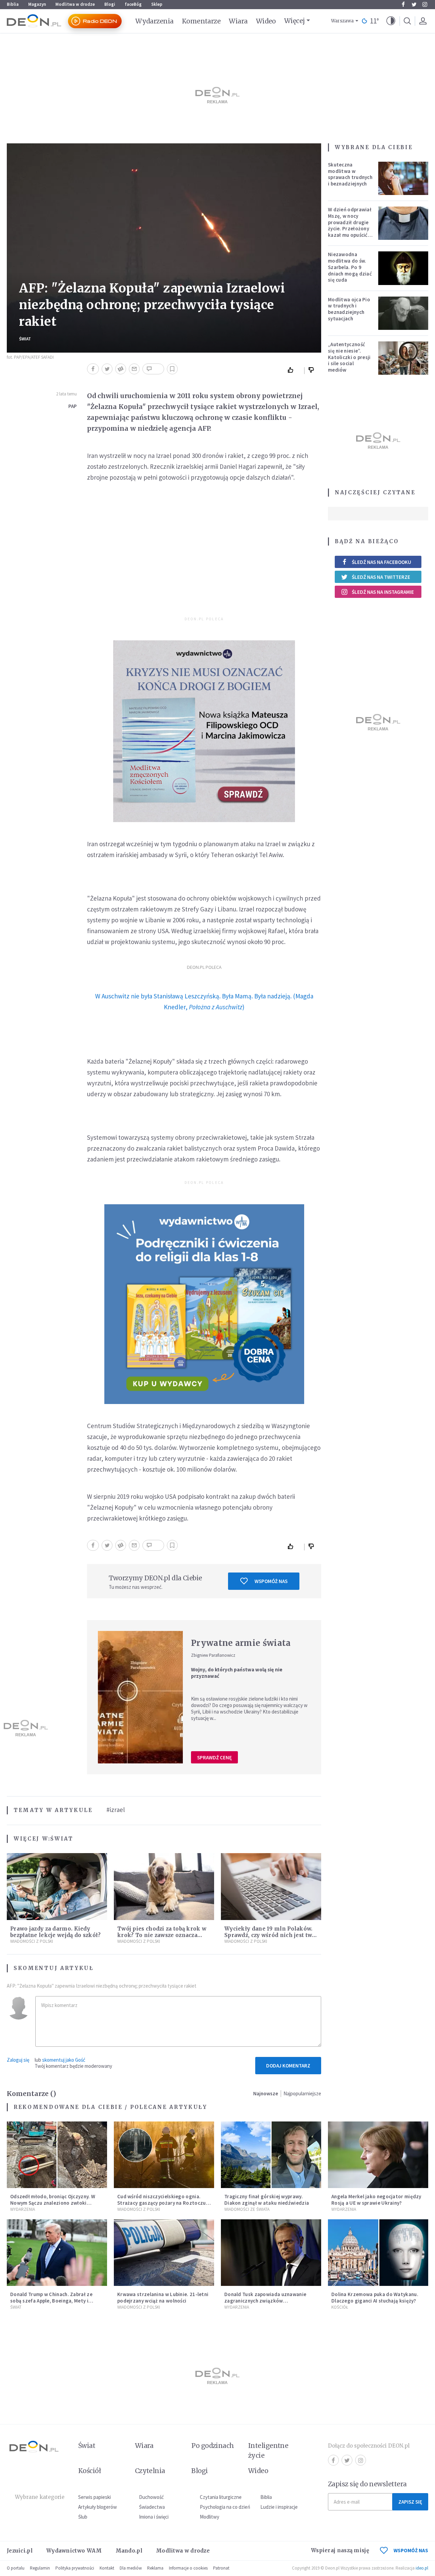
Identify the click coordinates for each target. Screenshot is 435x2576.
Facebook (403, 4)
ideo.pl (422, 2568)
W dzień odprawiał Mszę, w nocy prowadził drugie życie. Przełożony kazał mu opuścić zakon (350, 225)
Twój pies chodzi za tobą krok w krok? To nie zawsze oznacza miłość (162, 1935)
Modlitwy (210, 2517)
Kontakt (107, 2568)
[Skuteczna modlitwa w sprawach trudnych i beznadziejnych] (403, 178)
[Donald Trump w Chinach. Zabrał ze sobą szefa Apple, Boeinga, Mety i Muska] (57, 2253)
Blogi (110, 4)
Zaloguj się (18, 2060)
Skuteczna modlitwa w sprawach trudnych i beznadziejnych (350, 174)
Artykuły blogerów (98, 2507)
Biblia (13, 4)
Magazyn (37, 4)
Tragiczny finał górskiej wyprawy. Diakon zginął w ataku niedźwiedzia (267, 2200)
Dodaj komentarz (288, 2066)
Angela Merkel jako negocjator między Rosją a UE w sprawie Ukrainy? (376, 2200)
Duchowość (151, 2497)
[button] (391, 21)
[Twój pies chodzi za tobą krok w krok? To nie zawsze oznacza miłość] (164, 1887)
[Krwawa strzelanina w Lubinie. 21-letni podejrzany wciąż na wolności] (164, 2253)
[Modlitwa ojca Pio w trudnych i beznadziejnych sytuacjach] (403, 313)
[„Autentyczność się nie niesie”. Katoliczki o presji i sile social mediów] (403, 358)
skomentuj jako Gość (64, 2060)
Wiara (238, 21)
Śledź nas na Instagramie (383, 592)
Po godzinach (213, 2446)
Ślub (83, 2517)
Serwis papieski (94, 2497)
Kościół (340, 2307)
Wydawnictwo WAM (74, 2551)
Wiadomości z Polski (32, 1941)
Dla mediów (131, 2568)
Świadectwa (152, 2507)
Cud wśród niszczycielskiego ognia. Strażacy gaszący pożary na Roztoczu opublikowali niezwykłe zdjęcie (162, 2203)
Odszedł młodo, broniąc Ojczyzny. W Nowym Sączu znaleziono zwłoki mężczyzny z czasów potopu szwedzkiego (53, 2206)
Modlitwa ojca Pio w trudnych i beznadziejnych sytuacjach (349, 309)
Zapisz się (410, 2502)
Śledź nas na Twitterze (381, 577)
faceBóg (133, 4)
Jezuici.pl (20, 2551)
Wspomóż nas (271, 1581)
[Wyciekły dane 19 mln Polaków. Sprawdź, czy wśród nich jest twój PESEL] (271, 1887)
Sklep (157, 4)
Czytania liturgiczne (221, 2497)
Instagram (425, 4)
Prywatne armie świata (241, 1643)
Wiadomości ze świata (247, 2209)
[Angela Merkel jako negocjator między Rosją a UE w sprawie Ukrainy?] (378, 2155)
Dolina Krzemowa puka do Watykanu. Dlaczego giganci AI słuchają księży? (375, 2297)
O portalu (16, 2568)
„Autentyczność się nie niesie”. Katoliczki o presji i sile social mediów (349, 357)
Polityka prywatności (75, 2568)
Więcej (294, 21)
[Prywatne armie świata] (140, 1697)
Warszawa (342, 21)
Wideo (266, 21)
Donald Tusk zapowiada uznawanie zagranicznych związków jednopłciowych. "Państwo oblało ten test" (268, 2304)
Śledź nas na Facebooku (381, 562)
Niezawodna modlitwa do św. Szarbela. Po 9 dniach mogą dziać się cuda (350, 267)
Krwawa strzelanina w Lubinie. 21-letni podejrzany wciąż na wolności (163, 2297)
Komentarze (201, 21)
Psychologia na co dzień (225, 2507)
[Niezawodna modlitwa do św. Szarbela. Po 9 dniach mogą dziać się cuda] (403, 268)
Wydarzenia (154, 21)
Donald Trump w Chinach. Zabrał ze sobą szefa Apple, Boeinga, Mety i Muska (51, 2301)
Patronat (221, 2568)
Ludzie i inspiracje (279, 2507)
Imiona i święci (154, 2517)
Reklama (155, 2568)
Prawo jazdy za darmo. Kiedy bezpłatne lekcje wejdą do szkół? (56, 1932)
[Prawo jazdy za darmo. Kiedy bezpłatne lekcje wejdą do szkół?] (57, 1887)
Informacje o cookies (188, 2568)
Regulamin (40, 2568)
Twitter (414, 4)
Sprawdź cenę (214, 1757)
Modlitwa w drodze (75, 4)
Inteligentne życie (268, 2450)
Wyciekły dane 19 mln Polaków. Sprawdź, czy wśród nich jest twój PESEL (271, 1935)
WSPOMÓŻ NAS (411, 2550)
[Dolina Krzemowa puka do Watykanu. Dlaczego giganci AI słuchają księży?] (378, 2253)
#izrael (116, 1810)
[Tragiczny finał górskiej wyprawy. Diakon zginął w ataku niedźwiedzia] (271, 2155)
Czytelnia (150, 2471)
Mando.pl (129, 2551)
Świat (25, 339)
